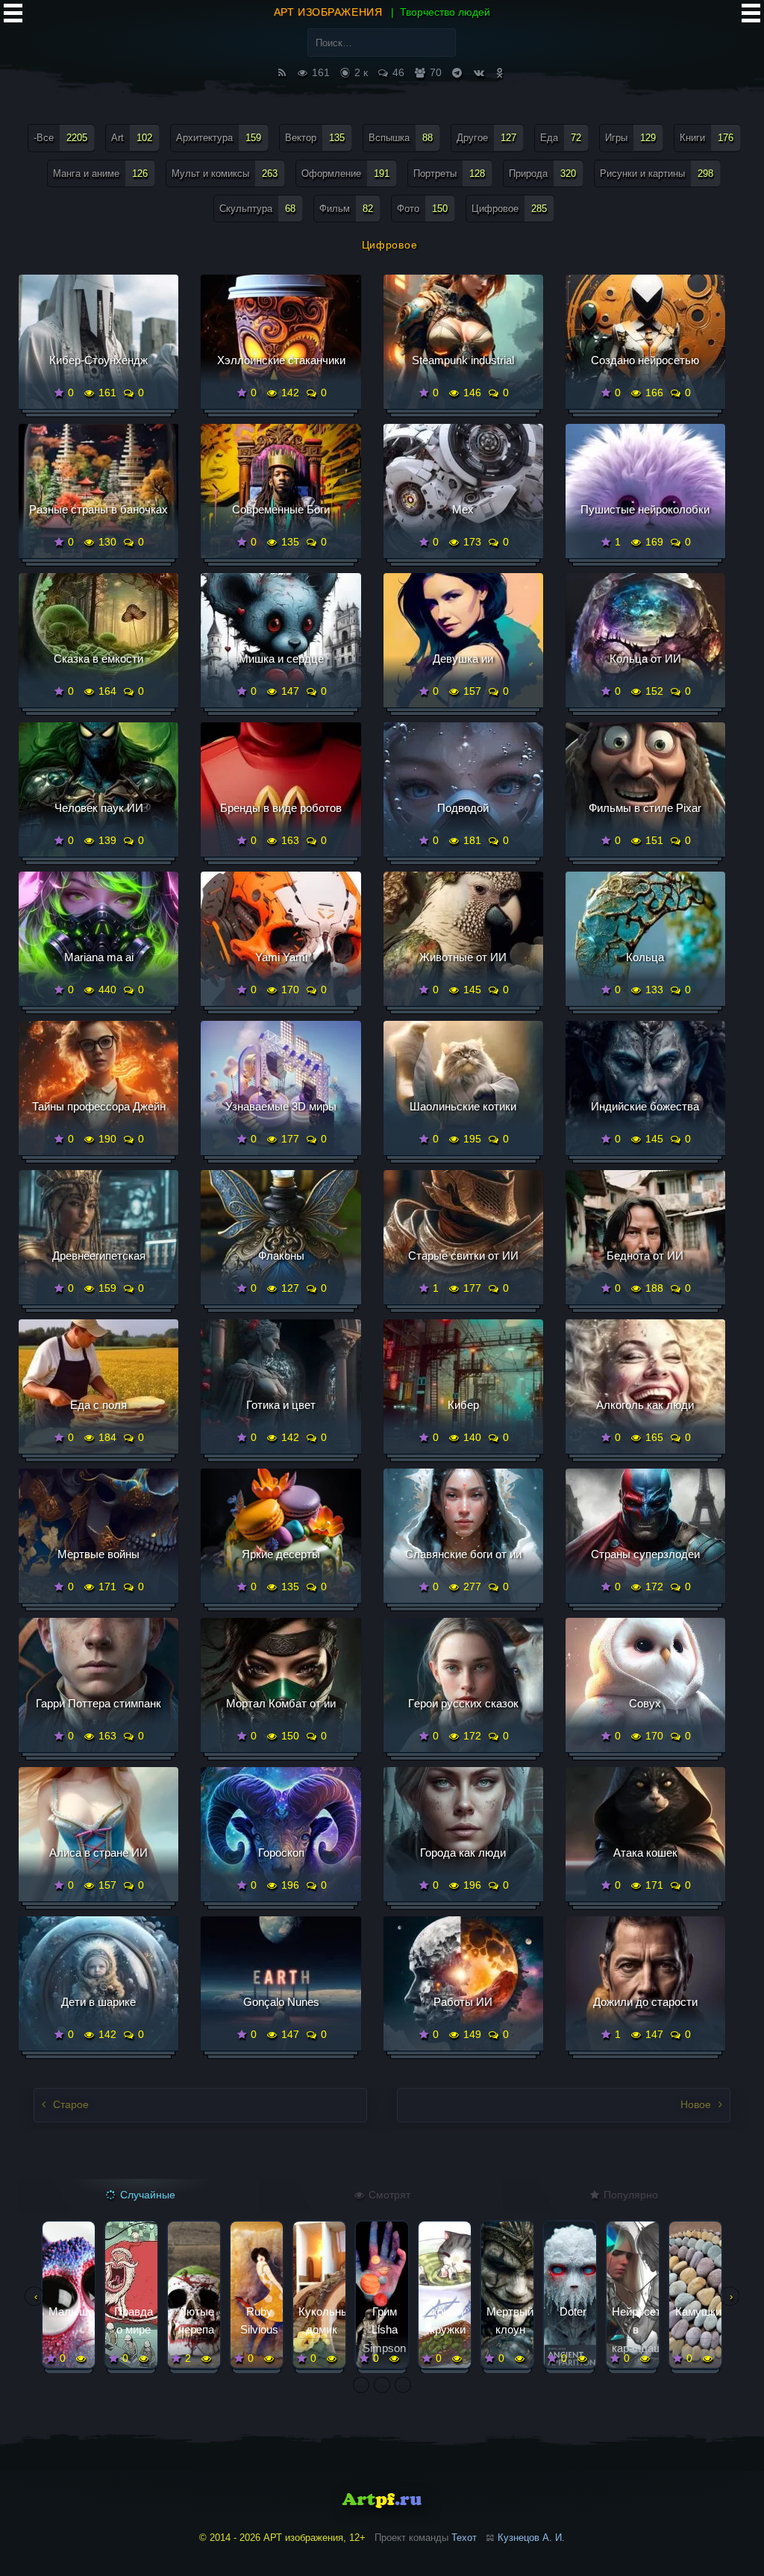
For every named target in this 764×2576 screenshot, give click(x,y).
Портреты (449, 173)
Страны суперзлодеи (645, 1554)
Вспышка (401, 138)
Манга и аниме (100, 173)
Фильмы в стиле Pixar (645, 808)
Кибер (463, 1405)
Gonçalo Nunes (281, 2002)
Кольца (645, 957)
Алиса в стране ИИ (98, 1853)
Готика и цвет (281, 1405)
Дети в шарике (98, 2002)
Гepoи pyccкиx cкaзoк (463, 1703)
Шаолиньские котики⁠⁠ (463, 1106)
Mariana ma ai (99, 957)
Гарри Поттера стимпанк (98, 1703)
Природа (542, 173)
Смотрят (388, 2195)
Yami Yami (281, 957)
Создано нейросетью (645, 360)
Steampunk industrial (463, 360)
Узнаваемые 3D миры (281, 1106)
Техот (464, 2538)
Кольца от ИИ (645, 659)
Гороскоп (281, 1853)
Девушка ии (463, 659)
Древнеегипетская (99, 1256)
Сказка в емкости (98, 659)
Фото (422, 209)
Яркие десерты (281, 1554)
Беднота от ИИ (645, 1256)
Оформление (345, 173)
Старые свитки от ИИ (463, 1256)
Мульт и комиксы (225, 173)
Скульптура (257, 209)
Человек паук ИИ (99, 808)
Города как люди (463, 1853)
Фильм (346, 209)
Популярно (629, 2195)
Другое (486, 138)
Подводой (463, 808)
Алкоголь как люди (645, 1405)
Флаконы (281, 1256)
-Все (60, 138)
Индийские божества (645, 1106)
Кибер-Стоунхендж (98, 360)
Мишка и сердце (281, 659)
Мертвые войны (98, 1554)
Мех (463, 509)
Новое (697, 2104)
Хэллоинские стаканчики (281, 360)
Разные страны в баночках (98, 509)
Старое (69, 2104)
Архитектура (219, 138)
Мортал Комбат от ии (281, 1703)
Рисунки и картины (657, 173)
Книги (707, 138)
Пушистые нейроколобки (645, 509)
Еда (561, 138)
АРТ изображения (328, 12)
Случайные (146, 2195)
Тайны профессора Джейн (99, 1106)
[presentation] (34, 2296)
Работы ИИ (463, 2002)
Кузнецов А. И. (531, 2538)
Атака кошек (645, 1853)
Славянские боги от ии (463, 1554)
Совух (645, 1703)
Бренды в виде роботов (281, 808)
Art (132, 138)
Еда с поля (98, 1405)
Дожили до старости (645, 2002)
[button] (361, 2385)
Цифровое (509, 209)
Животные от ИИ (463, 957)
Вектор (315, 138)
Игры (630, 138)
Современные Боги (281, 509)
